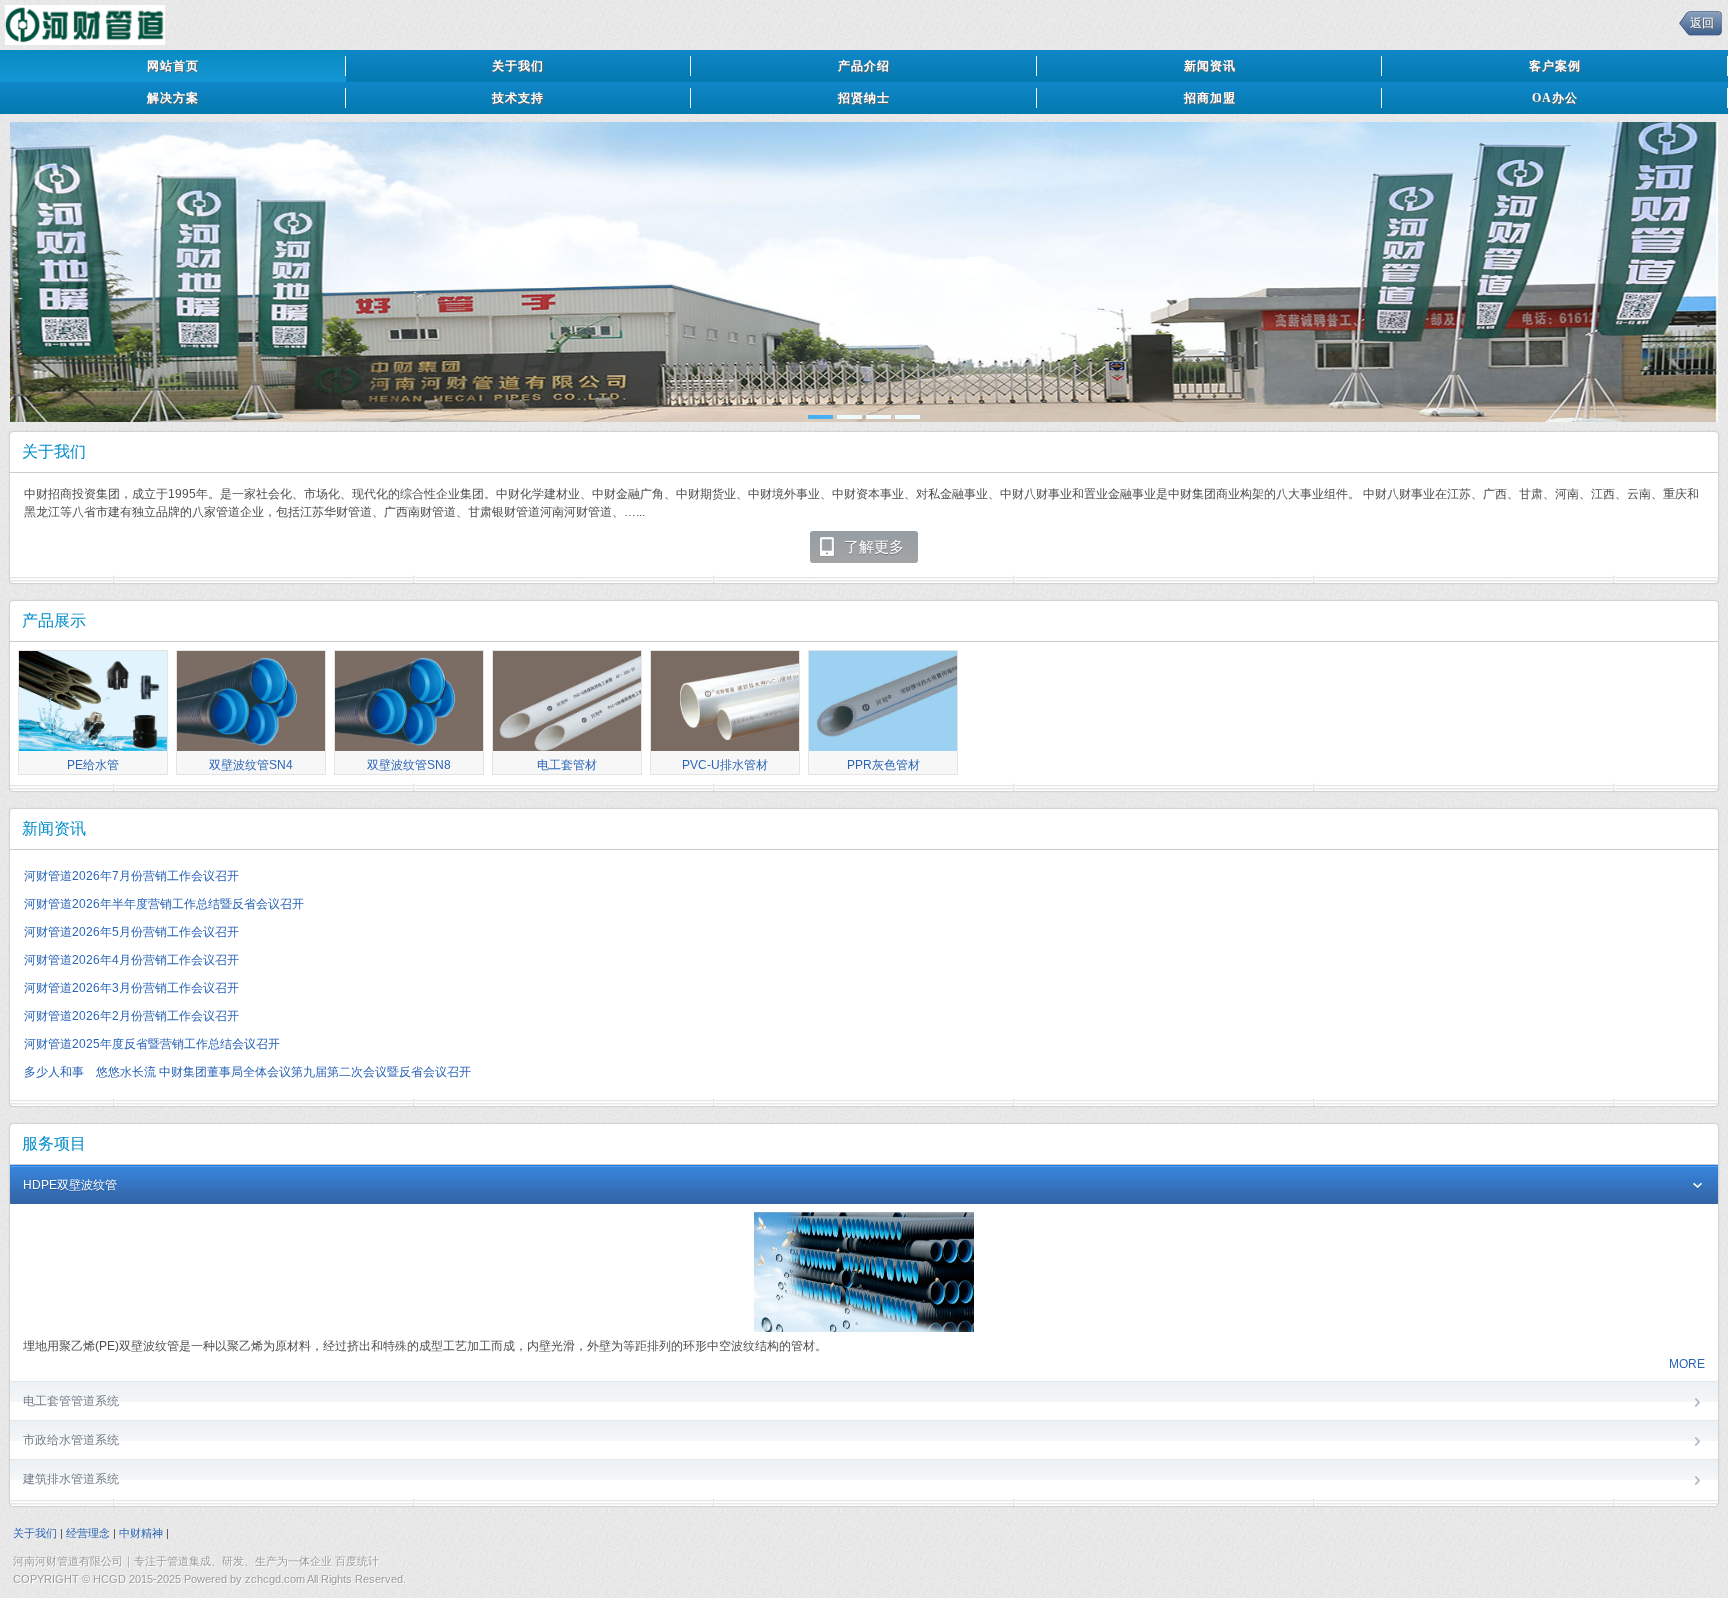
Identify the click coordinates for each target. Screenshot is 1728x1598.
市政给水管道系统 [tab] (71, 1440)
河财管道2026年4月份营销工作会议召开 (131, 960)
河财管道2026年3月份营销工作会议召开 (131, 988)
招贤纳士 (864, 98)
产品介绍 (864, 66)
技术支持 (518, 98)
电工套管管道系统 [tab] (71, 1401)
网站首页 (173, 66)
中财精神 (141, 1533)
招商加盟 (1210, 98)
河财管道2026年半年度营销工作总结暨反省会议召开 (164, 904)
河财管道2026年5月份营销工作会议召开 (131, 932)
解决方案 (173, 98)
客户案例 (1555, 66)
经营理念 (88, 1533)
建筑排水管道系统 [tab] (71, 1479)
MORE (1687, 1364)
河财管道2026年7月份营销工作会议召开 (131, 876)
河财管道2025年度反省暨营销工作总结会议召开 (152, 1044)
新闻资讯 (1210, 66)
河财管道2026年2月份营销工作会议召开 (131, 1016)
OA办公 (1555, 98)
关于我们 (518, 66)
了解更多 (874, 547)
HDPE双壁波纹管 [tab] (70, 1185)
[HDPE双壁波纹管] (864, 1328)
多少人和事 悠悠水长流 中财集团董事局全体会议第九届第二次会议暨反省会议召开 (247, 1072)
